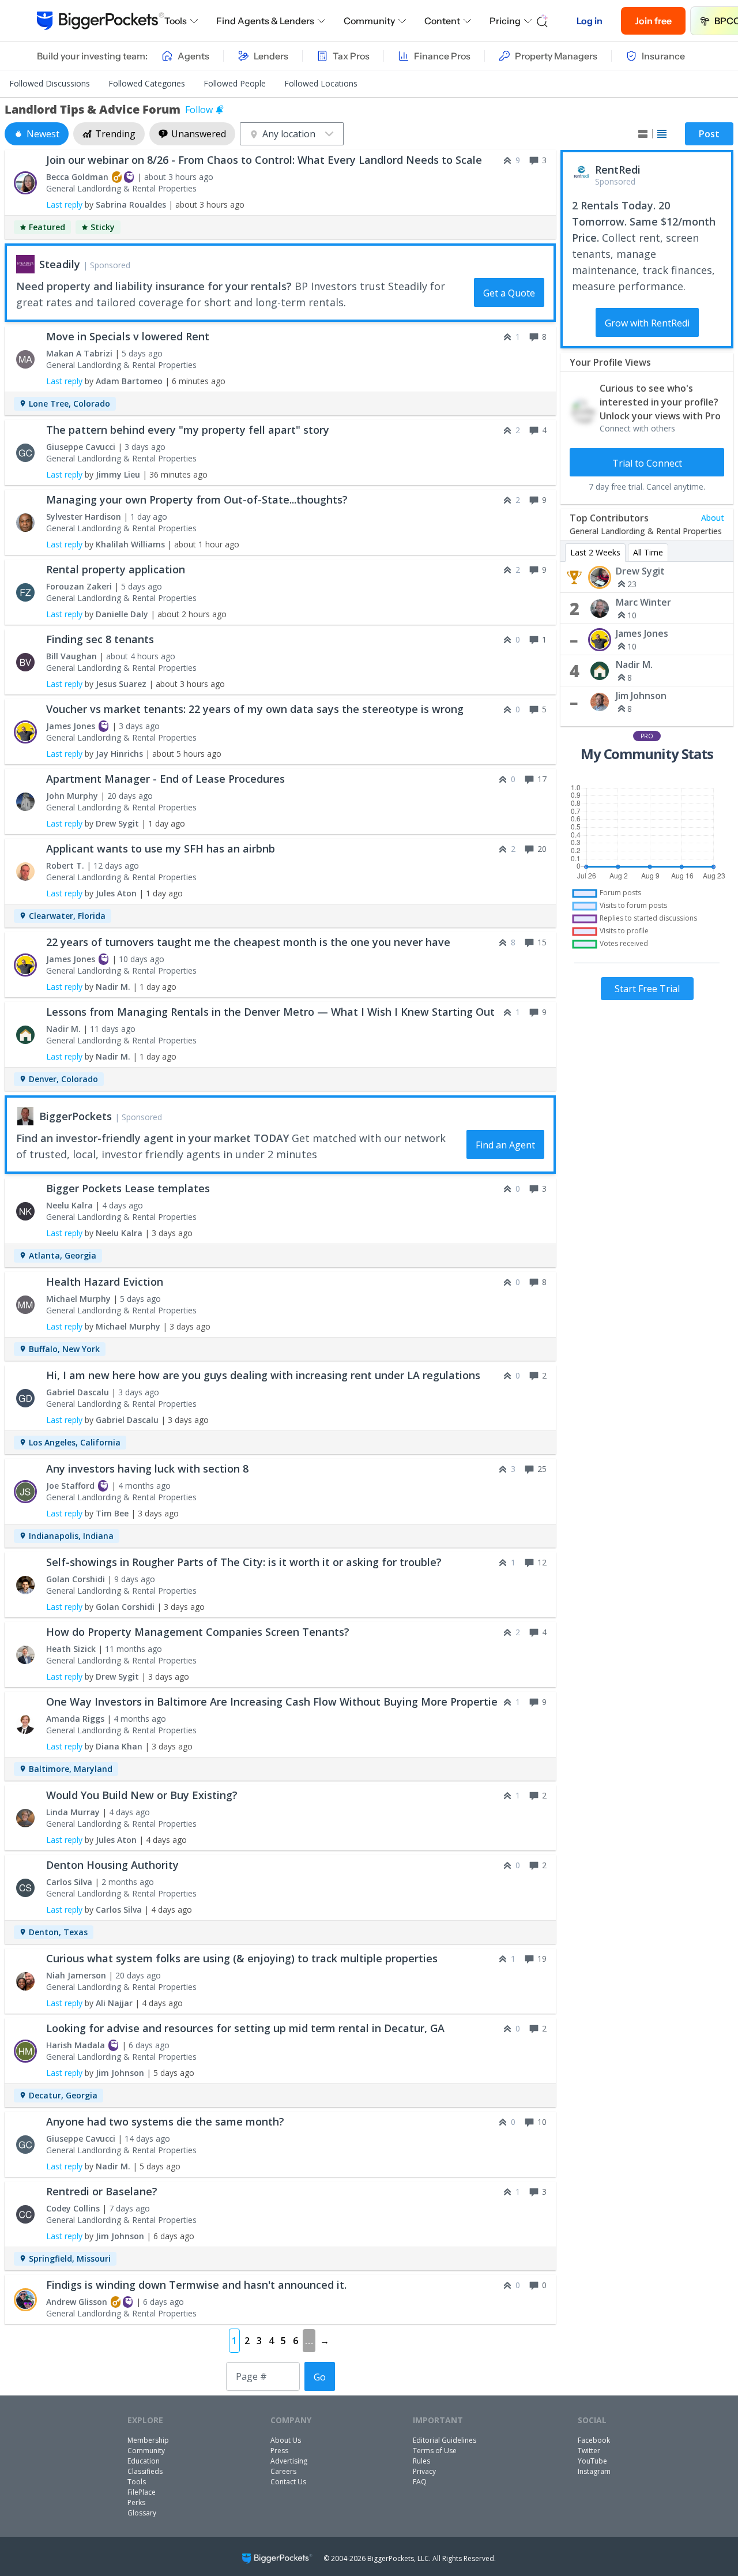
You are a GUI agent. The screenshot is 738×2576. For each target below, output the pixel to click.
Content (442, 21)
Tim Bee (112, 1513)
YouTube (592, 2461)
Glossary (142, 2513)
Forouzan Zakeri (79, 586)
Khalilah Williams (130, 544)
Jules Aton (116, 893)
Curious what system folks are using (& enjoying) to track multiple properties (242, 1958)
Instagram (594, 2471)
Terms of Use (435, 2451)
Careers (283, 2471)
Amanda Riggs (75, 1719)
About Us (286, 2440)
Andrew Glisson (77, 2302)
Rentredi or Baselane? (102, 2191)
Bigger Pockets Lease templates (128, 1188)
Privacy (424, 2471)
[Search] (543, 21)
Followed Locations (321, 83)
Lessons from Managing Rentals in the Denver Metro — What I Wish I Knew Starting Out (270, 1012)
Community (369, 21)
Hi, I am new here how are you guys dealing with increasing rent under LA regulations (263, 1375)
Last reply (64, 204)
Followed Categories (147, 83)
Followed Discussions (50, 83)
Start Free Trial (647, 989)
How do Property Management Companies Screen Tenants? (198, 1632)
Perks (136, 2502)
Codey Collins (73, 2208)
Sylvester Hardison (84, 517)
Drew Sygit (640, 571)
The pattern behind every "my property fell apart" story (188, 430)
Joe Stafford (70, 1486)
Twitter (589, 2451)
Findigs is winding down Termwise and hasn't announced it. (196, 2285)
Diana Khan (119, 1746)
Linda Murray (73, 1812)
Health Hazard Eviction (105, 1282)
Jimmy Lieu (118, 474)
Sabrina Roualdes (131, 204)
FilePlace (142, 2492)
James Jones (642, 633)
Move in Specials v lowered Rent (128, 336)
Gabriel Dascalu (78, 1392)
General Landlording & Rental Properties (121, 188)
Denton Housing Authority (112, 1865)
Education (144, 2461)
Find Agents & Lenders (265, 21)
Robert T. (65, 865)
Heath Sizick (71, 1649)
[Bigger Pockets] (101, 21)
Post (709, 134)
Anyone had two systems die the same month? (165, 2121)
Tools (176, 21)
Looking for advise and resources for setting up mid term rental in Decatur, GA (245, 2028)
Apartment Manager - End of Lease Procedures (165, 779)
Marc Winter (643, 602)
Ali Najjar (114, 2003)
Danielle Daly (122, 614)
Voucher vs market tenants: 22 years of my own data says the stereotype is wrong (255, 709)
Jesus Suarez (121, 684)
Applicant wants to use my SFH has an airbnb (161, 848)
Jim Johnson (641, 696)
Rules (421, 2461)
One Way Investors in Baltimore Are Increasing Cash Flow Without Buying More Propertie (272, 1702)
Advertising (289, 2461)
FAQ (420, 2482)
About (713, 518)
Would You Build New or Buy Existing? (142, 1795)
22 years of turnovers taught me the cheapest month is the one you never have (248, 942)
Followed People (235, 83)
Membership (148, 2440)
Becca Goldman (77, 177)
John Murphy (72, 796)
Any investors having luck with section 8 (147, 1469)
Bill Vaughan (71, 656)
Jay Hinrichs (119, 754)
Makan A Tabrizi (79, 353)
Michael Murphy (78, 1299)
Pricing (505, 21)
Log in (590, 21)
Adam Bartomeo (129, 381)
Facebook (594, 2440)
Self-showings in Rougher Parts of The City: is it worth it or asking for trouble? (244, 1562)
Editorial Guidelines (445, 2440)
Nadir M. (634, 664)
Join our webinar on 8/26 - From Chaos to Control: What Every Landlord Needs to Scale (264, 160)
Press (279, 2451)
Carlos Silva (69, 1882)
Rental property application (116, 569)
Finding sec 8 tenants (100, 639)
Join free (653, 21)
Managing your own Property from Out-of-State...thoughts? (197, 500)
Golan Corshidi (76, 1579)
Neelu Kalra (69, 1205)
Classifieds (145, 2471)
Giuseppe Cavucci (81, 447)
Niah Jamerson (76, 1975)
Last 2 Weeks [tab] (595, 552)
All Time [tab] (648, 552)
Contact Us (288, 2482)
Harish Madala (76, 2045)
